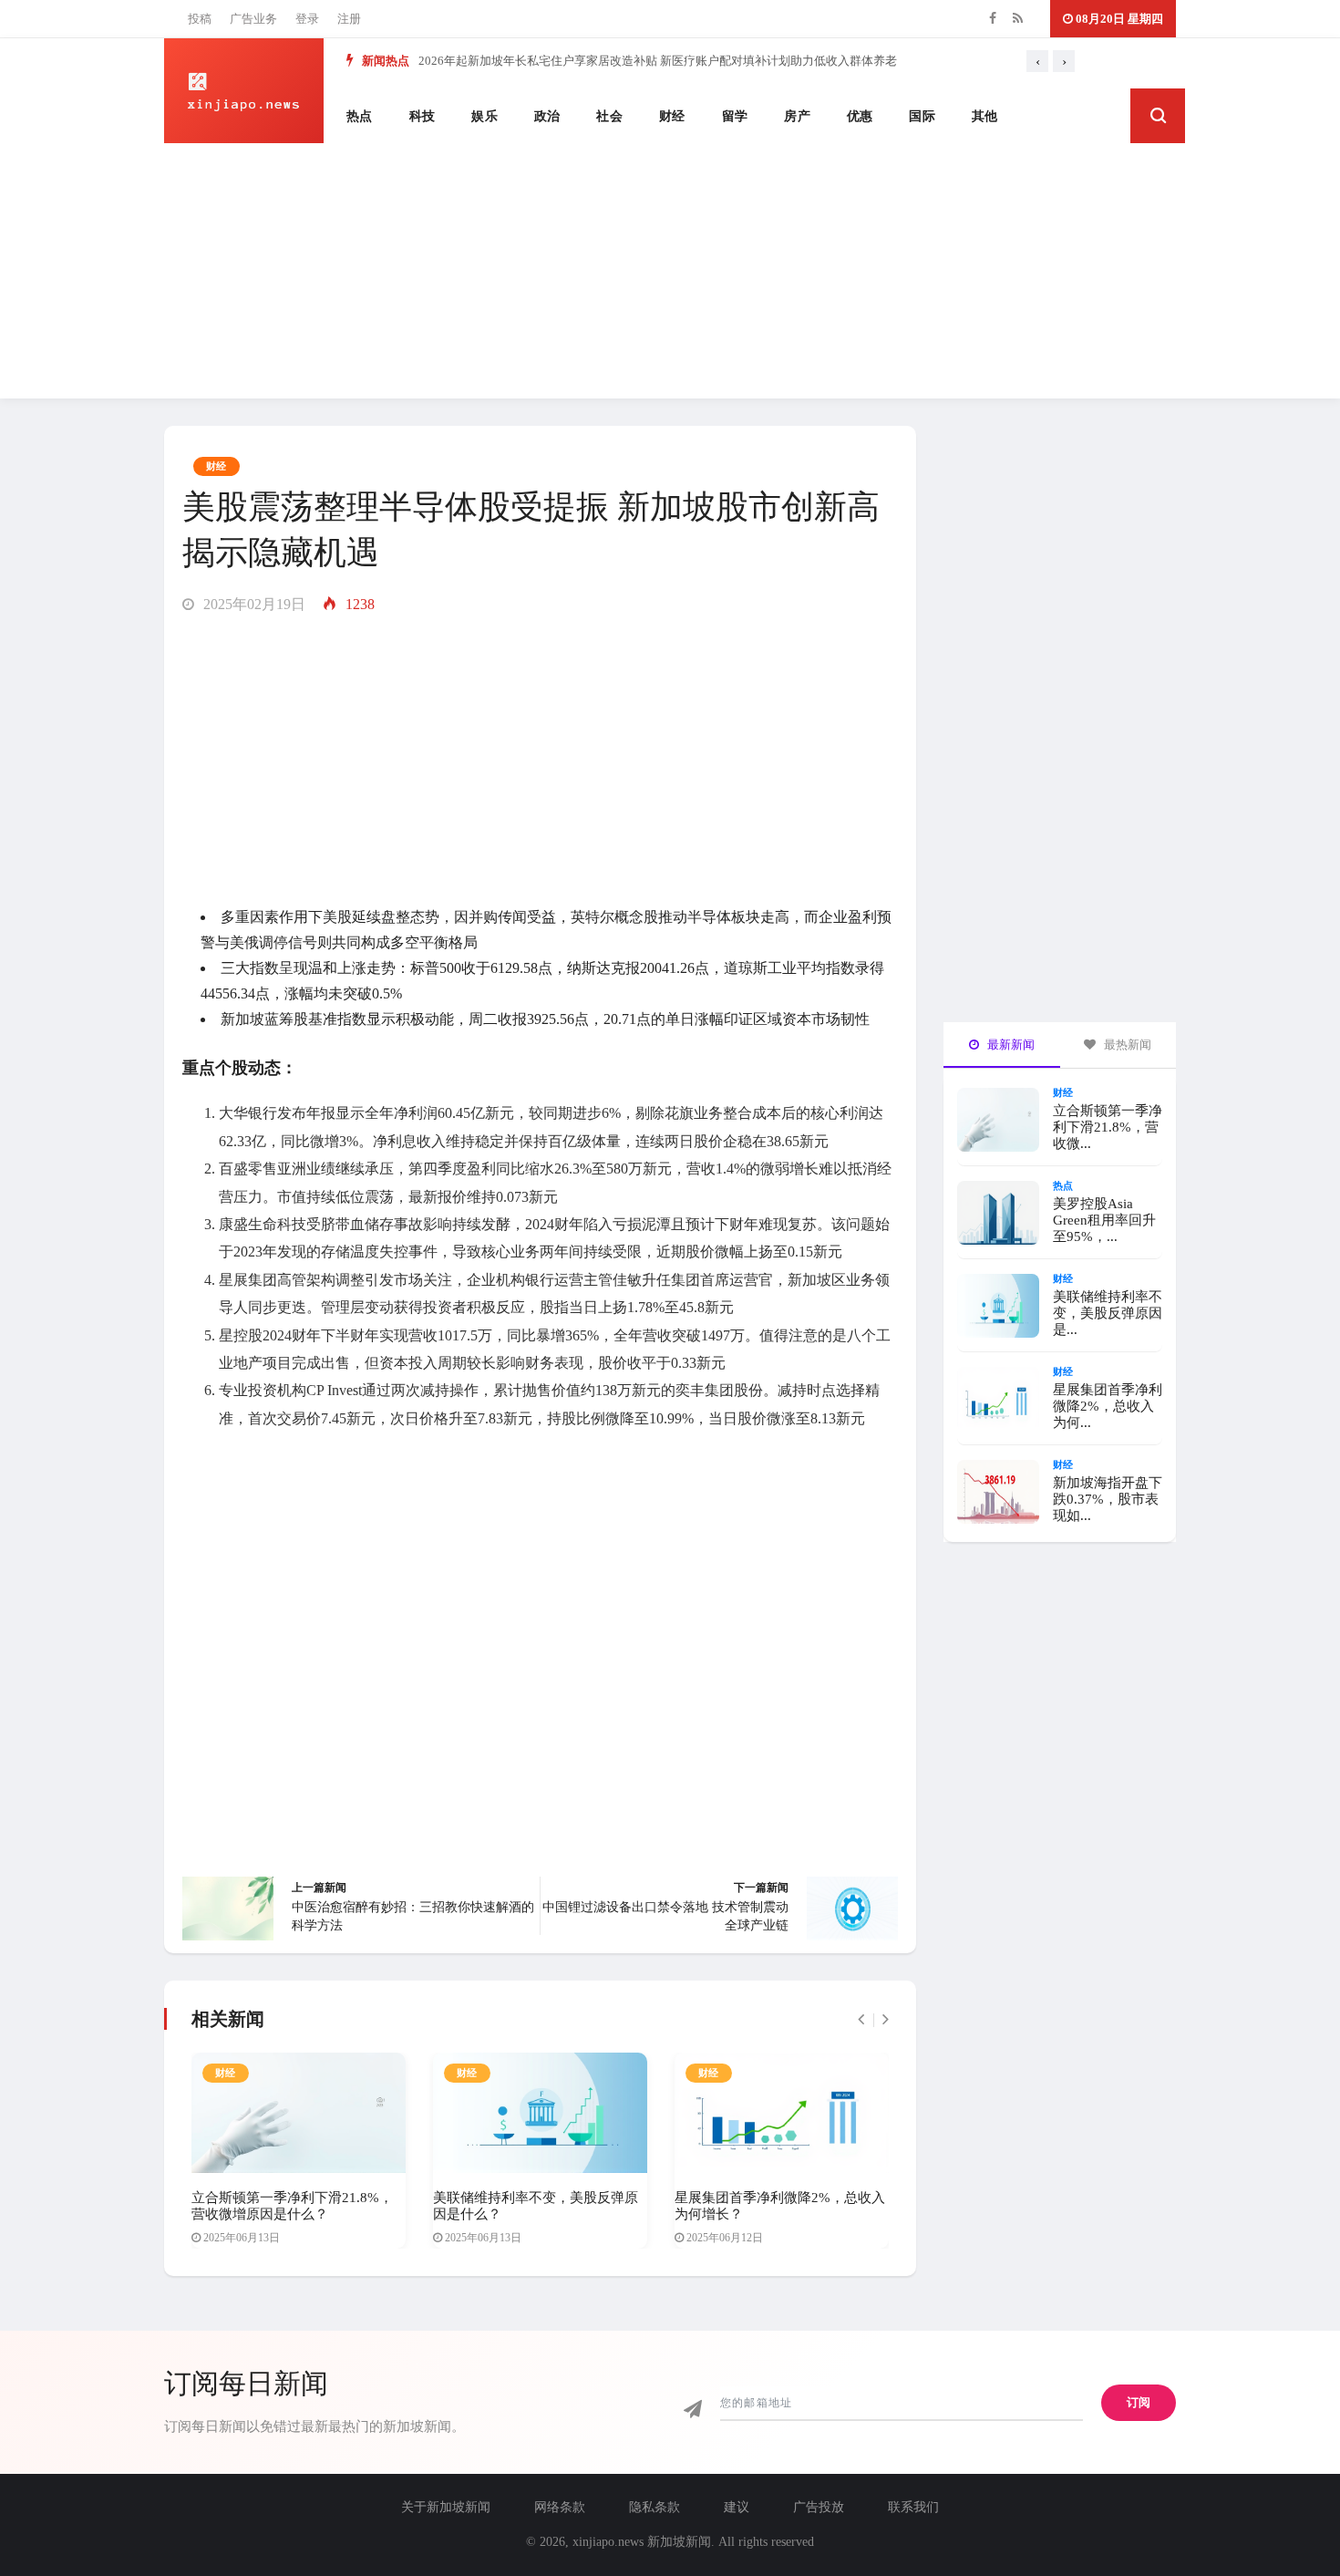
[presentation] (1037, 61)
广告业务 (253, 19)
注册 (349, 19)
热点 (360, 116)
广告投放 (819, 2507)
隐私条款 (655, 2507)
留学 (735, 116)
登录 (307, 19)
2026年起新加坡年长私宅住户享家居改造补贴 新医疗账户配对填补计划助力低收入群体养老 (658, 61)
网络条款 (560, 2507)
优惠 (860, 116)
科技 (423, 116)
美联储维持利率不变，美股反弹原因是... (1108, 1313)
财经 (672, 116)
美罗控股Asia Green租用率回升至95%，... (1104, 1220)
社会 (609, 116)
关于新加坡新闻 (446, 2507)
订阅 (1139, 2402)
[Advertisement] (670, 271)
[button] (1158, 116)
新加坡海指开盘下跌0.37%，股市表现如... (1108, 1499)
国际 (922, 116)
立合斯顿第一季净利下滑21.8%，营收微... (1108, 1127)
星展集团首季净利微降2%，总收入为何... (1108, 1406)
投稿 (200, 19)
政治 (547, 116)
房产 (797, 116)
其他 (985, 116)
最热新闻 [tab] (1126, 1045)
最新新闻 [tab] (1010, 1045)
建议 (737, 2507)
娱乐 (484, 116)
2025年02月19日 (253, 604)
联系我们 (913, 2507)
